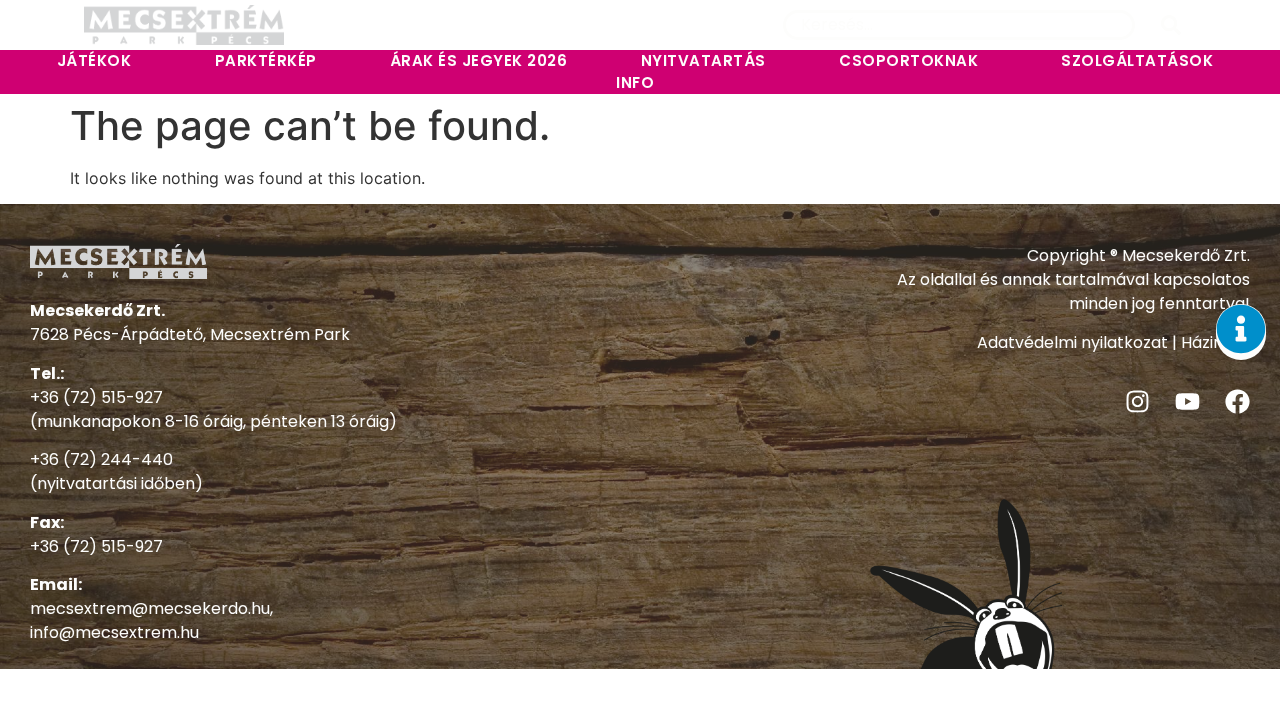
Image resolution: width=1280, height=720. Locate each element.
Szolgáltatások (1137, 60)
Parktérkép (266, 60)
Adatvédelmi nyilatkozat (1072, 342)
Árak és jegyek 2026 (479, 60)
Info (635, 82)
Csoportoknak (908, 60)
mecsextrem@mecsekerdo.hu (150, 608)
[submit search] (1171, 25)
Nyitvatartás (703, 60)
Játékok (94, 60)
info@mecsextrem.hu (114, 632)
